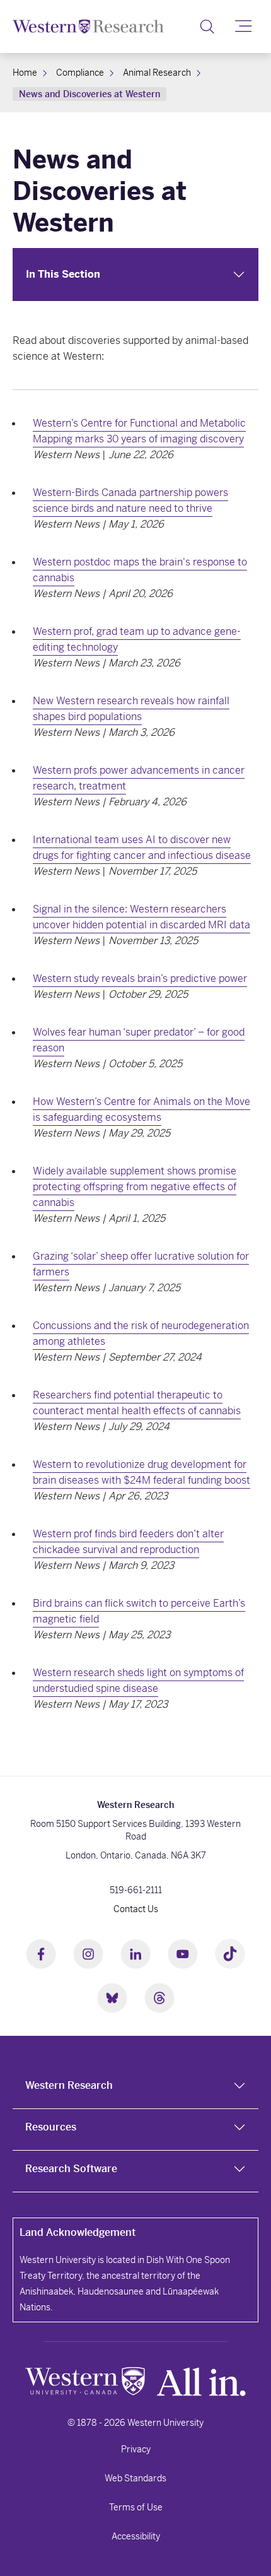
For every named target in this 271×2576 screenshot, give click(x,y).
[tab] (135, 2088)
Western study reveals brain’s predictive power (140, 978)
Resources (51, 2127)
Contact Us (136, 1909)
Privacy (136, 2449)
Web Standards (135, 2478)
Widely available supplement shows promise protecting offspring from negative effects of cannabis (135, 1187)
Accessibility (136, 2536)
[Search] (207, 27)
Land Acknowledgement (78, 2232)
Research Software (71, 2169)
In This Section (63, 274)
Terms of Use (136, 2507)
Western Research (69, 2085)
